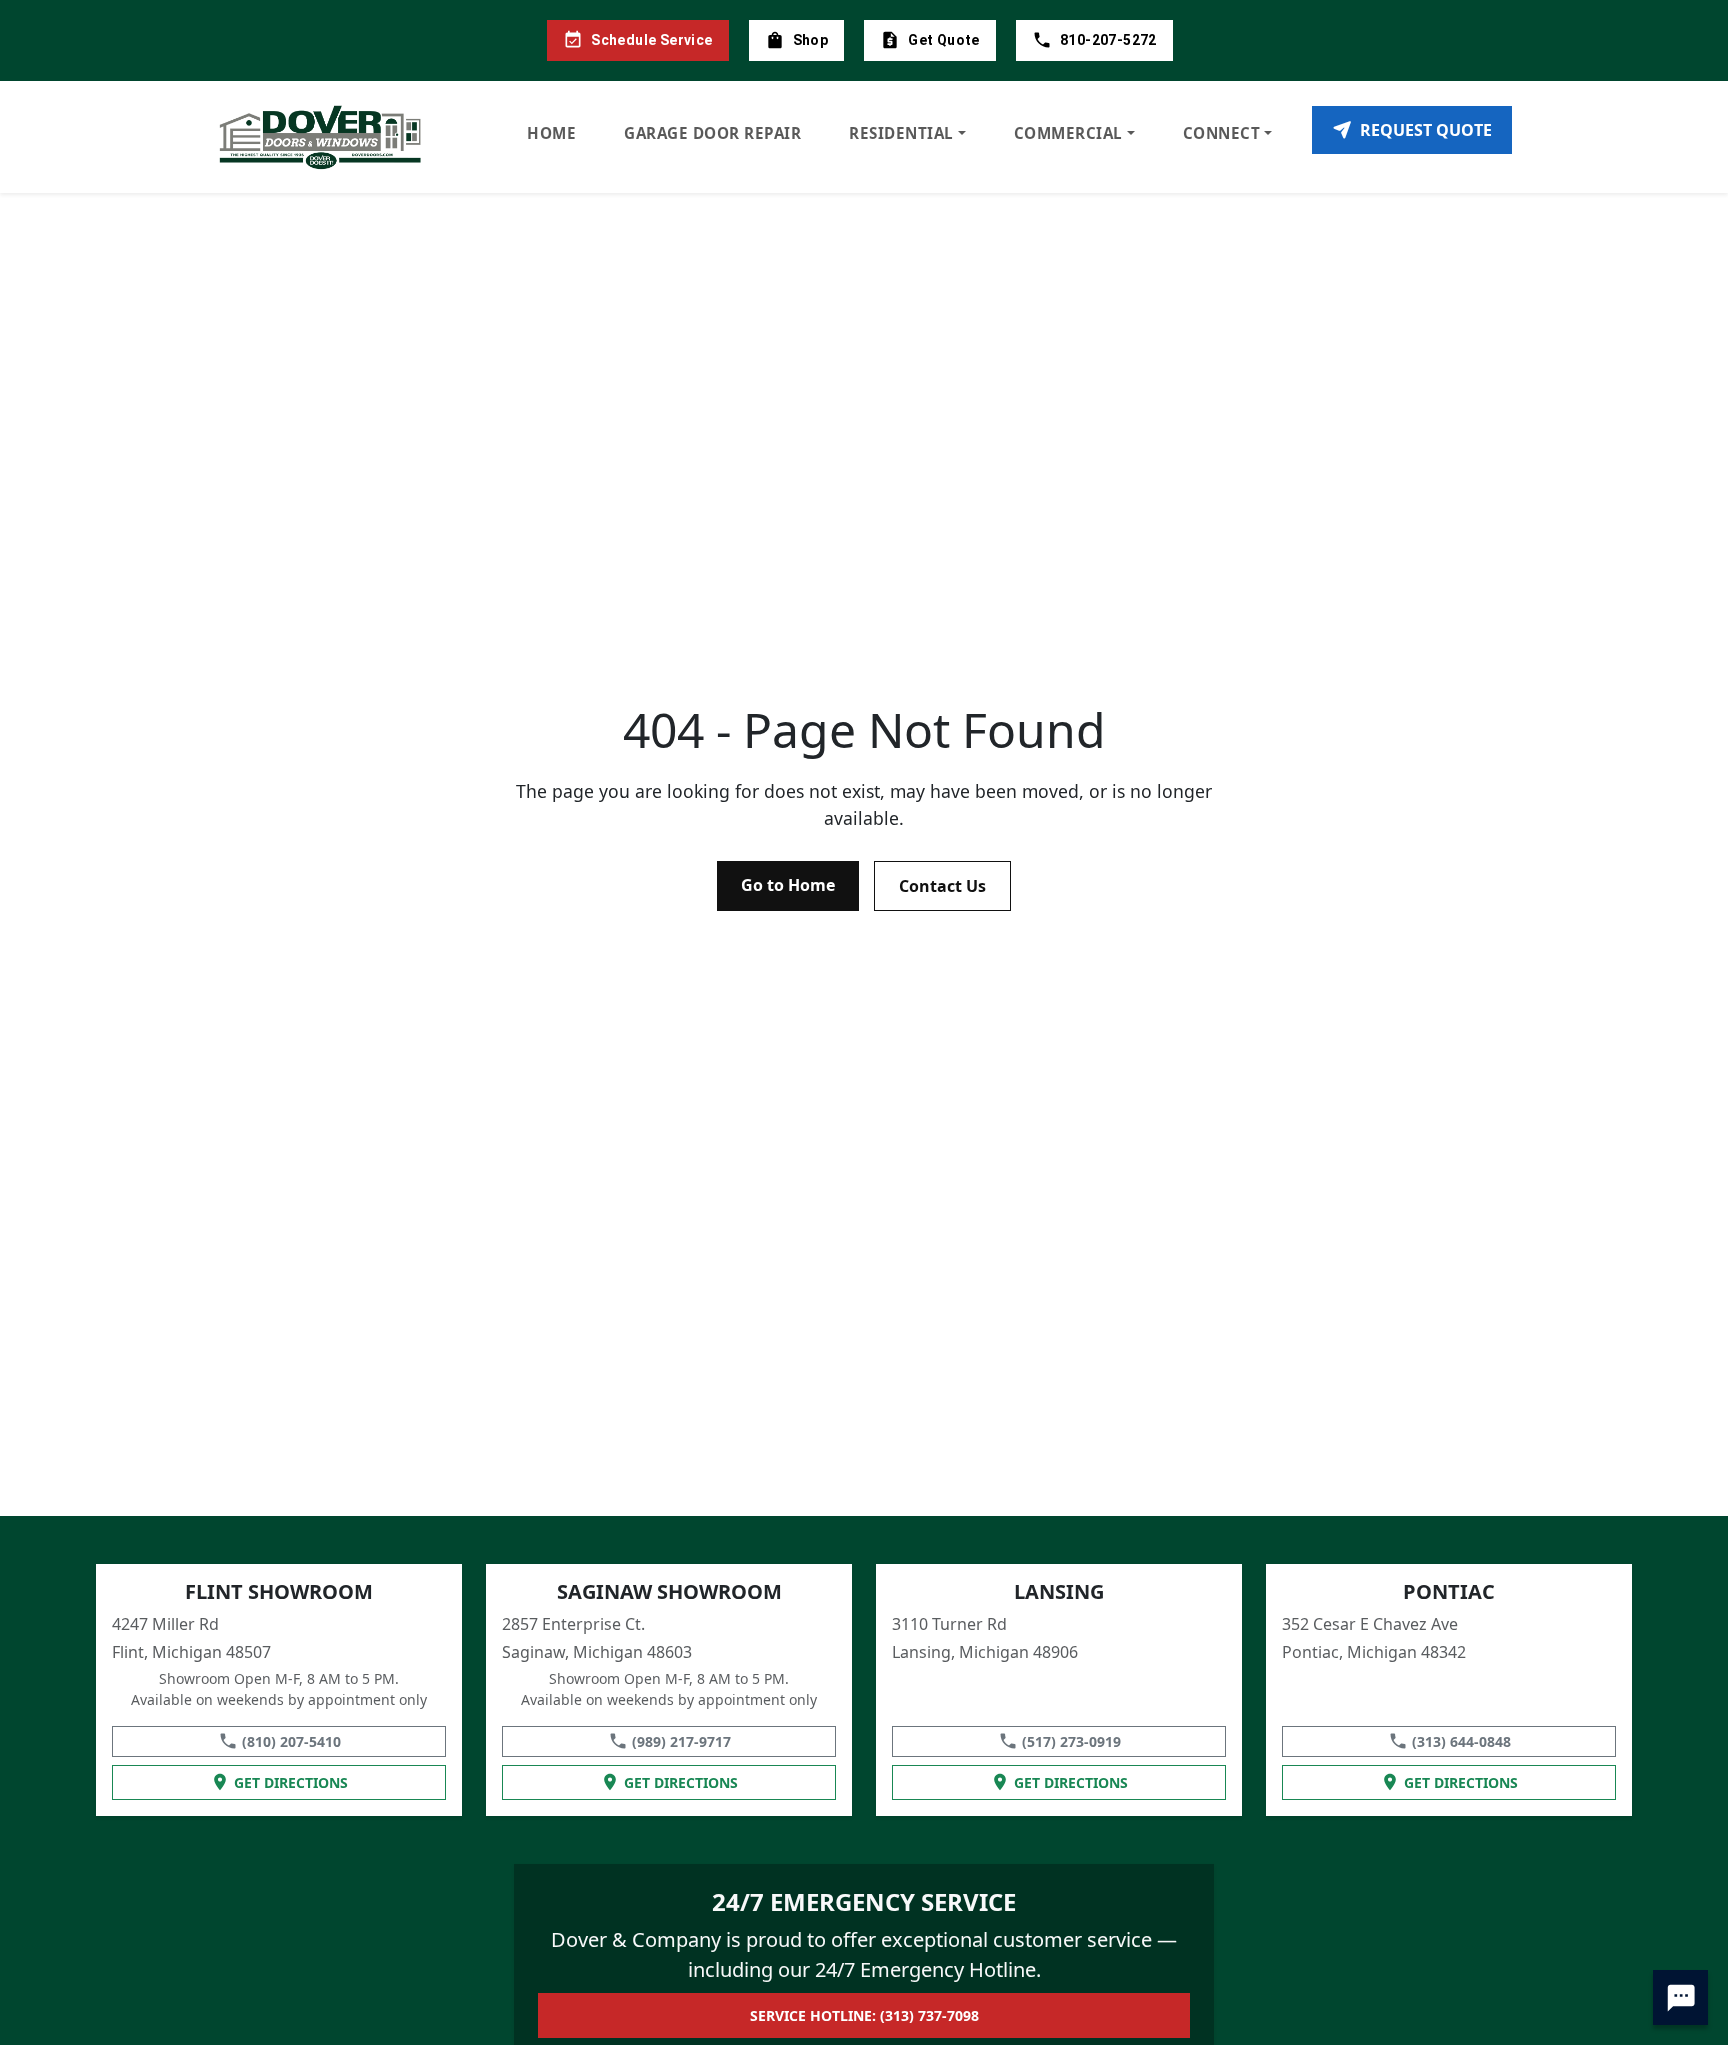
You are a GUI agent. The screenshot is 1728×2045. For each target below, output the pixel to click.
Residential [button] (901, 133)
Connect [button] (1222, 133)
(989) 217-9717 (681, 1741)
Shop (811, 40)
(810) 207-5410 (291, 1741)
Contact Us (942, 886)
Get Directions (291, 1782)
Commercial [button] (1068, 133)
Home (551, 133)
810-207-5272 (1108, 40)
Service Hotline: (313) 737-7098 (864, 2015)
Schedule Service (651, 40)
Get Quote (944, 40)
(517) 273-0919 (1071, 1741)
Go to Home (788, 885)
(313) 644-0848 (1461, 1741)
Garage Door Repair (712, 133)
